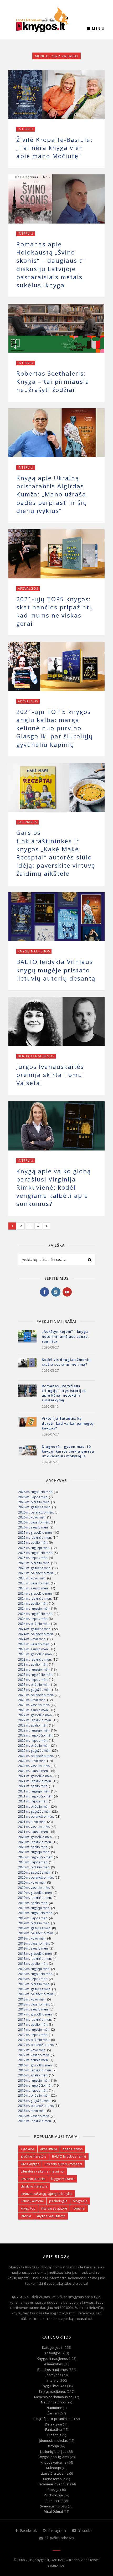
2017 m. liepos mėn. (33, 2035)
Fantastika (53, 2429)
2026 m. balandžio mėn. (36, 1512)
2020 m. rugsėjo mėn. (34, 1852)
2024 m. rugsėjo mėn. (34, 1608)
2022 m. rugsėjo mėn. (34, 1730)
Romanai (53, 2501)
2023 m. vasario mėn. (34, 1705)
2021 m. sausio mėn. (33, 1832)
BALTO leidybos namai (69, 2156)
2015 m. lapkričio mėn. (35, 2121)
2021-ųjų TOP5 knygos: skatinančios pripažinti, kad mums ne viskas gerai (55, 611)
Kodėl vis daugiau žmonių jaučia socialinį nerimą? (66, 1362)
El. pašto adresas (59, 2538)
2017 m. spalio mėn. (33, 2025)
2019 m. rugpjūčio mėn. (36, 1913)
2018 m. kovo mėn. (32, 1999)
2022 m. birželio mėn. (34, 1746)
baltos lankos (73, 2149)
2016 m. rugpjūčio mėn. (36, 2085)
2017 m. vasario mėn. (34, 2055)
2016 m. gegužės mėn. (35, 2101)
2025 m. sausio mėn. (33, 1588)
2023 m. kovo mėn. (32, 1700)
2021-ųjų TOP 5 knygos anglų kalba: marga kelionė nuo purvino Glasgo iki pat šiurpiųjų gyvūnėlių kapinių (55, 728)
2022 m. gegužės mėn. (35, 1751)
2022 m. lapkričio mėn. (35, 1720)
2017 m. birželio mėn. (34, 2040)
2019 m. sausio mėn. (33, 1948)
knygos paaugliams (51, 2216)
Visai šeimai (53, 2511)
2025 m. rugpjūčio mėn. (36, 1553)
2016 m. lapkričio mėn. (35, 2070)
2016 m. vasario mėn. (34, 2116)
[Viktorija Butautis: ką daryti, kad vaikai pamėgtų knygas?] (27, 1426)
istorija (26, 2216)
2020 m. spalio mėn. (33, 1847)
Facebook (28, 2530)
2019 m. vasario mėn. (34, 1943)
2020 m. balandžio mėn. (36, 1877)
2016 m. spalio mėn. (33, 2075)
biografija (80, 2201)
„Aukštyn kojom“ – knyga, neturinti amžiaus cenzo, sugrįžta (66, 1336)
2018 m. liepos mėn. (33, 1979)
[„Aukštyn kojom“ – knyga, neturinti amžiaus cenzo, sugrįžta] (27, 1339)
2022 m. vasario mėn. (34, 1766)
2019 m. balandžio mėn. (36, 1933)
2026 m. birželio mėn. (34, 1502)
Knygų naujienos (34, 951)
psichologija (58, 2201)
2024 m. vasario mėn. (34, 1644)
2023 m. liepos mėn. (33, 1680)
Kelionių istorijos (53, 2451)
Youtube (85, 2530)
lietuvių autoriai (32, 2201)
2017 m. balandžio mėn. (36, 2045)
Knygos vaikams (53, 2462)
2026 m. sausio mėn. (33, 1527)
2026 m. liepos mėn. (33, 1497)
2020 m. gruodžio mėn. (35, 1837)
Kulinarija (27, 822)
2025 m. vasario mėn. (34, 1583)
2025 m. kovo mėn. (32, 1578)
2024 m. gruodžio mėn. (35, 1593)
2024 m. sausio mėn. (33, 1649)
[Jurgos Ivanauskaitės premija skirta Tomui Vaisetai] (56, 1021)
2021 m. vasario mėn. (34, 1827)
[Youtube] (67, 1292)
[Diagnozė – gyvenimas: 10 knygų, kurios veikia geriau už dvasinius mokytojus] (27, 1454)
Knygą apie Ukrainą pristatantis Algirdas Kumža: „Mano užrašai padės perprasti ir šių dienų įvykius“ (52, 494)
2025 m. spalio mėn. (33, 1543)
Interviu (26, 129)
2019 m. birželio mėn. (34, 1923)
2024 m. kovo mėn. (32, 1639)
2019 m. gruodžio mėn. (35, 1893)
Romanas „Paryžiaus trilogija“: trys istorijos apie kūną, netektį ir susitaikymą (64, 1393)
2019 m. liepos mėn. (33, 1918)
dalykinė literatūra (34, 2186)
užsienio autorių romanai (63, 2164)
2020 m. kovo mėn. (32, 1882)
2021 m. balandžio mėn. (36, 1816)
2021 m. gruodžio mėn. (35, 1776)
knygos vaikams (63, 2179)
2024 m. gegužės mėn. (35, 1629)
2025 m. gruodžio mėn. (35, 1533)
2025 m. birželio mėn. (34, 1563)
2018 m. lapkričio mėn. (35, 1959)
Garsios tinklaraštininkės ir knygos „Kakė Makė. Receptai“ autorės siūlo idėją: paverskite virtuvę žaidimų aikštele (56, 853)
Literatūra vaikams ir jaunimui (43, 2171)
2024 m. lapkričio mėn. (35, 1598)
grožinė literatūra (34, 2156)
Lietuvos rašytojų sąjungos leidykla (47, 2194)
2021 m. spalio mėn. (33, 1786)
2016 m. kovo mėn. (32, 2111)
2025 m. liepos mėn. (33, 1558)
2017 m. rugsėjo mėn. (34, 2030)
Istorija (53, 2446)
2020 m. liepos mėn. (33, 1862)
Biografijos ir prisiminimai (53, 2419)
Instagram (57, 2530)
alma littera (49, 2149)
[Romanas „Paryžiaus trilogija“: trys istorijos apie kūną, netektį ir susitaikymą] (27, 1394)
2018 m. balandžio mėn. (36, 1994)
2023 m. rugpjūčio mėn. (36, 1675)
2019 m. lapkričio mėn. (35, 1898)
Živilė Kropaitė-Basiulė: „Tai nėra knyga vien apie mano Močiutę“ (54, 148)
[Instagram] (56, 1292)
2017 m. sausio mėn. (33, 2060)
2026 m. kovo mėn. (32, 1517)
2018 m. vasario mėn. (34, 2004)
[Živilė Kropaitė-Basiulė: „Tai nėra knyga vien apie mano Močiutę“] (56, 94)
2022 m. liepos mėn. (33, 1741)
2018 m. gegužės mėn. (35, 1989)
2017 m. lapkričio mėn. (35, 2020)
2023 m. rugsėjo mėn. (34, 1669)
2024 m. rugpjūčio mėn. (36, 1614)
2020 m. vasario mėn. (34, 1888)
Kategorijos (51, 2347)
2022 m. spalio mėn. (33, 1725)
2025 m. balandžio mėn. (36, 1573)
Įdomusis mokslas (53, 2440)
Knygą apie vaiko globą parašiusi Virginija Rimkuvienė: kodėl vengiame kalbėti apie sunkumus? (54, 1188)
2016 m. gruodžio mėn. (35, 2065)
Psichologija (53, 2495)
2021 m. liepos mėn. (33, 1801)
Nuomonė (54, 2408)
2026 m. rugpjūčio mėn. (36, 1492)
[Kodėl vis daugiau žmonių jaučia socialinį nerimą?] (27, 1367)
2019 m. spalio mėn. (33, 1903)
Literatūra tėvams (54, 2473)
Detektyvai (53, 2424)
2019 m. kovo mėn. (32, 1938)
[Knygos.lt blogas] (42, 20)
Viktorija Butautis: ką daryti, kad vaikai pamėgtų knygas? (68, 1423)
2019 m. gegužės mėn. (35, 1928)
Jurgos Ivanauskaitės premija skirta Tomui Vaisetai (50, 1075)
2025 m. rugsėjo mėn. (34, 1548)
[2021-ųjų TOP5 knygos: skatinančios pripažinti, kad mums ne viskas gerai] (56, 554)
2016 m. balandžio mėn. (36, 2106)
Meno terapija (54, 2479)
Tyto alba (28, 2149)
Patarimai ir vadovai (53, 2484)
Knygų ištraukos (53, 2386)
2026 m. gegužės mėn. (35, 1507)
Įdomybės (53, 2375)
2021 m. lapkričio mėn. (35, 1781)
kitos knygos (30, 2164)
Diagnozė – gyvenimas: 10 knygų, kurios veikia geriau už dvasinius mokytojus (68, 1451)
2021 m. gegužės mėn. (35, 1812)
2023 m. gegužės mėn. (35, 1690)
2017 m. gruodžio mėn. (35, 2014)
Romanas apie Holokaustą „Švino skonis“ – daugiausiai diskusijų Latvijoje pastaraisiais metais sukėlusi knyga (51, 265)
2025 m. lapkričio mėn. (35, 1538)
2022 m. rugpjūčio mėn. (36, 1735)
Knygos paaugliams (53, 2457)
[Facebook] (45, 1292)
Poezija (53, 2490)
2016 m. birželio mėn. (34, 2095)
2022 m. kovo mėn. (32, 1761)
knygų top (28, 2208)
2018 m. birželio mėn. (34, 1984)
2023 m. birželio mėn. (34, 1685)
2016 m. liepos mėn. (33, 2090)
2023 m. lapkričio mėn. (35, 1659)
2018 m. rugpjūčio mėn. (36, 1974)
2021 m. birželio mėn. (34, 1807)
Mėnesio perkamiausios (53, 2397)
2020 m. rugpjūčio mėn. (36, 1857)
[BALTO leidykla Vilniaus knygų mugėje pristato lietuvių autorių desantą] (56, 917)
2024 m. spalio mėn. (33, 1603)
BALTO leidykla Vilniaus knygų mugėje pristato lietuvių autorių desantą (56, 970)
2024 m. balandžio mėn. (36, 1634)
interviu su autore (54, 2208)
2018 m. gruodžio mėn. (35, 1954)
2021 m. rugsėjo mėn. (34, 1791)
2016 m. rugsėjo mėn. (34, 2080)
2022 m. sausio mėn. (33, 1771)
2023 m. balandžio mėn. (36, 1695)
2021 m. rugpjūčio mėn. (36, 1796)
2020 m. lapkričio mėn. (35, 1842)
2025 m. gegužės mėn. (35, 1568)
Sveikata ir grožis (53, 2506)
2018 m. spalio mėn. (33, 1964)
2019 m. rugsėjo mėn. (34, 1908)
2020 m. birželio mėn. (34, 1867)
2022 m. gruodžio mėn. (35, 1715)
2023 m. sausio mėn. (33, 1710)
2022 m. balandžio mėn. (36, 1756)
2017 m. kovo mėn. (32, 2050)
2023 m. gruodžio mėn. (35, 1654)
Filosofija (54, 2435)
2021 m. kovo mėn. (32, 1822)
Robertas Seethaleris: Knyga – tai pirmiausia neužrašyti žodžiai (53, 382)
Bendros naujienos (36, 1056)
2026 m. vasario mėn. (34, 1522)
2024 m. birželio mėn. (34, 1624)
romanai (79, 2208)
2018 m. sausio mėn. (33, 2009)
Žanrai (52, 2413)
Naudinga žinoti (53, 2402)
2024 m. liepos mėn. (33, 1619)
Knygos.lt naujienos (52, 2359)
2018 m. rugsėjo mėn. (34, 1969)
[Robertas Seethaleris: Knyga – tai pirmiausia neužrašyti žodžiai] (56, 328)
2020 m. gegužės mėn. (35, 1872)
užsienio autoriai (33, 2179)
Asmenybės (53, 2364)
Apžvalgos (28, 589)
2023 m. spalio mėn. (33, 1664)
